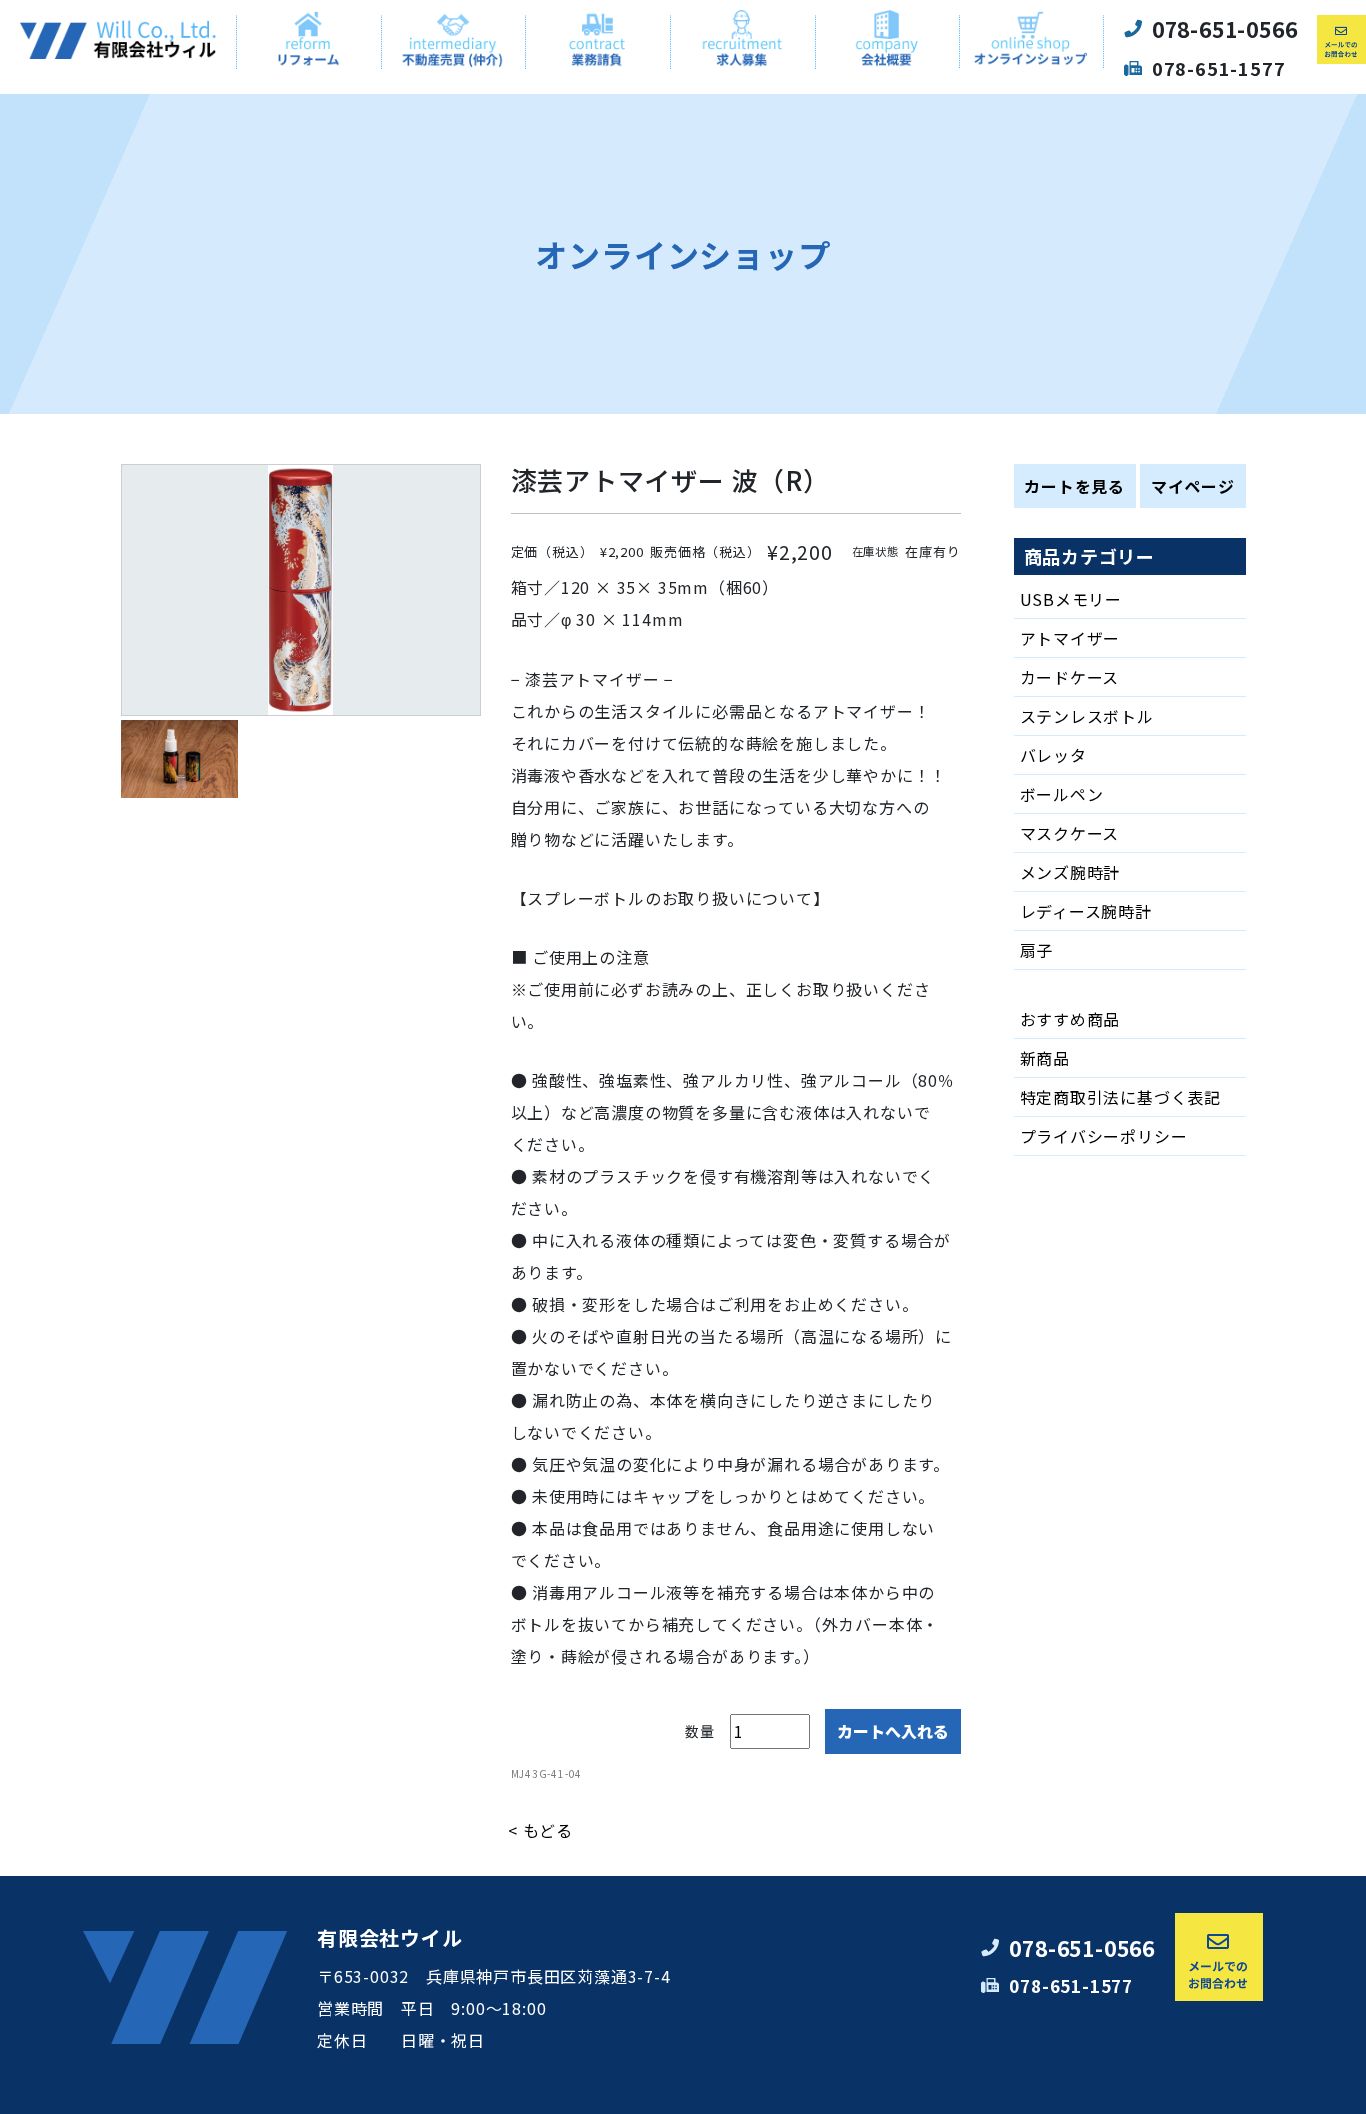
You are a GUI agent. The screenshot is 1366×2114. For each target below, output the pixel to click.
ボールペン (1062, 794)
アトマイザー (1070, 638)
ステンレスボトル (1087, 716)
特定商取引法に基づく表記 (1121, 1097)
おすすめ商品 (1070, 1019)
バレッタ (1053, 755)
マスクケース (1070, 833)
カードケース (1070, 677)
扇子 (1037, 950)
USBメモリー (1071, 599)
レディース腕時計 (1086, 911)
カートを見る (1074, 486)
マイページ (1193, 486)
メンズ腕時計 (1070, 872)
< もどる (540, 1830)
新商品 (1045, 1058)
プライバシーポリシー (1104, 1136)
